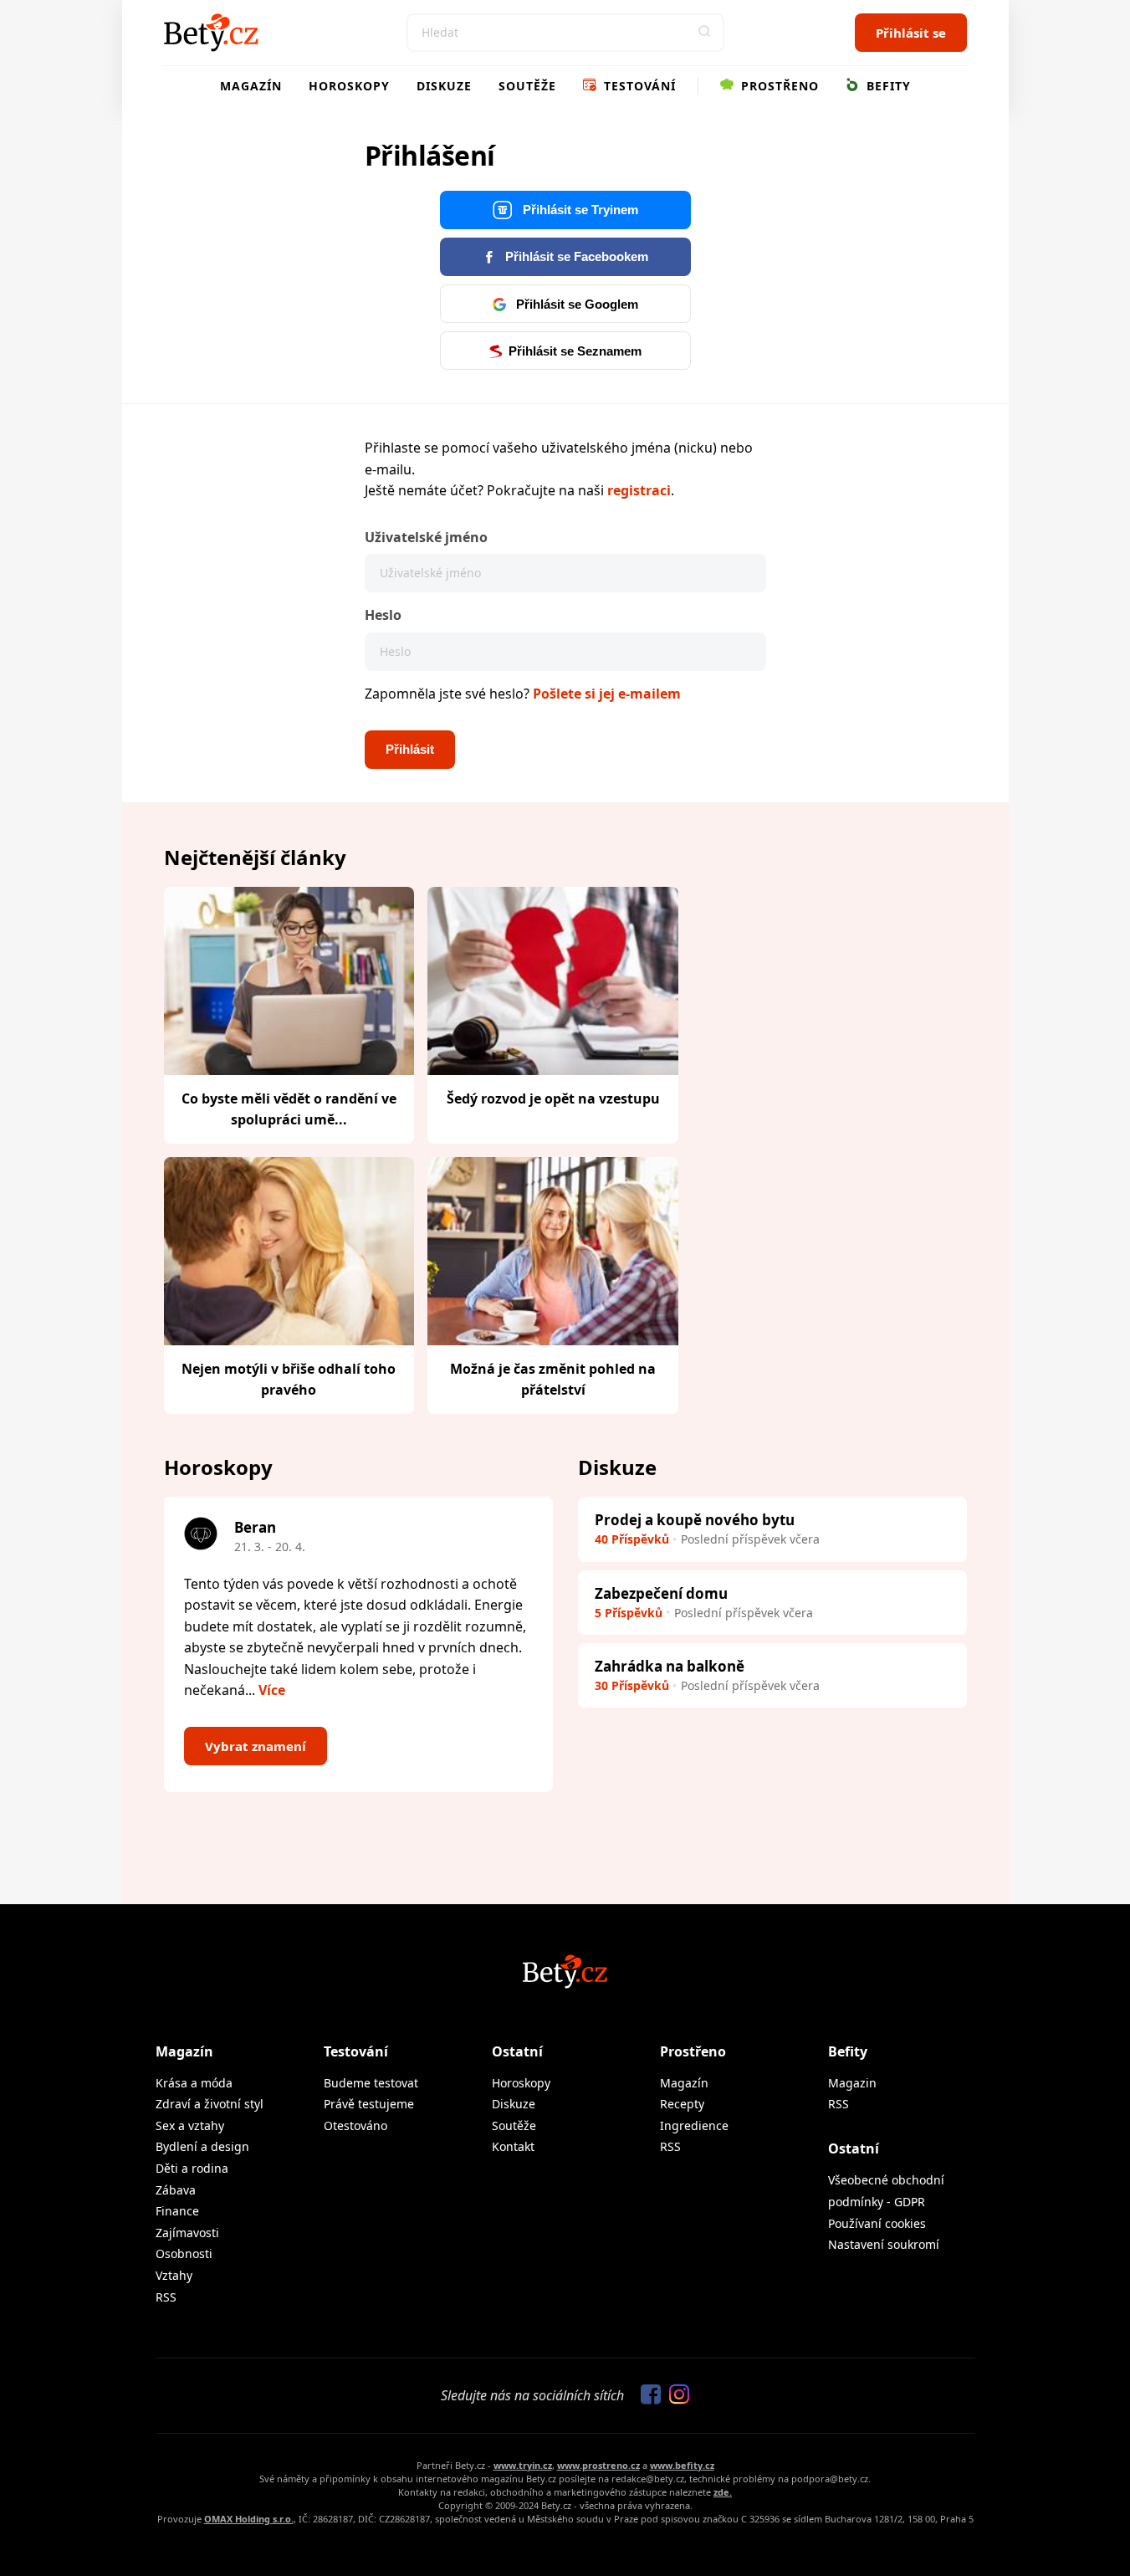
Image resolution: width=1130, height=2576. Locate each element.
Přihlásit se (911, 33)
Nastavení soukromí (884, 2244)
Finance (177, 2211)
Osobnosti (184, 2253)
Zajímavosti (187, 2233)
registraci (639, 490)
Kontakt (513, 2146)
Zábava (176, 2190)
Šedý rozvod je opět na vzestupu (553, 1099)
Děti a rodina (192, 2168)
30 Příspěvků (632, 1685)
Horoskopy (349, 86)
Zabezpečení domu (661, 1593)
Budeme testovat (371, 2083)
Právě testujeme (369, 2104)
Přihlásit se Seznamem (575, 351)
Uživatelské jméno (426, 537)
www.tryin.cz (523, 2465)
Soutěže (527, 86)
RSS (166, 2297)
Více (272, 1690)
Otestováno (355, 2125)
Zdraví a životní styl (210, 2104)
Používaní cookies (877, 2223)
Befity (887, 86)
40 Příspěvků (632, 1539)
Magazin (852, 2083)
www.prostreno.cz (598, 2465)
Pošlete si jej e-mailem (607, 694)
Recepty (682, 2104)
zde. (723, 2492)
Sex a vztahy (190, 2125)
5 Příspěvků (629, 1613)
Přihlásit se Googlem (575, 304)
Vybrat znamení (256, 1746)
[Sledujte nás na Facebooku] (647, 2395)
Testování (638, 86)
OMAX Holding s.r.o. (249, 2519)
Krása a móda (194, 2083)
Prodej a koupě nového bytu (695, 1520)
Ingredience (694, 2125)
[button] (705, 33)
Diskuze (444, 86)
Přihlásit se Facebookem (575, 256)
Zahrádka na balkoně (670, 1666)
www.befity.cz (682, 2465)
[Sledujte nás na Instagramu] (675, 2395)
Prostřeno (778, 86)
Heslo (383, 615)
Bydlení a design (202, 2146)
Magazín (251, 86)
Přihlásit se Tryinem (579, 210)
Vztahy (174, 2275)
